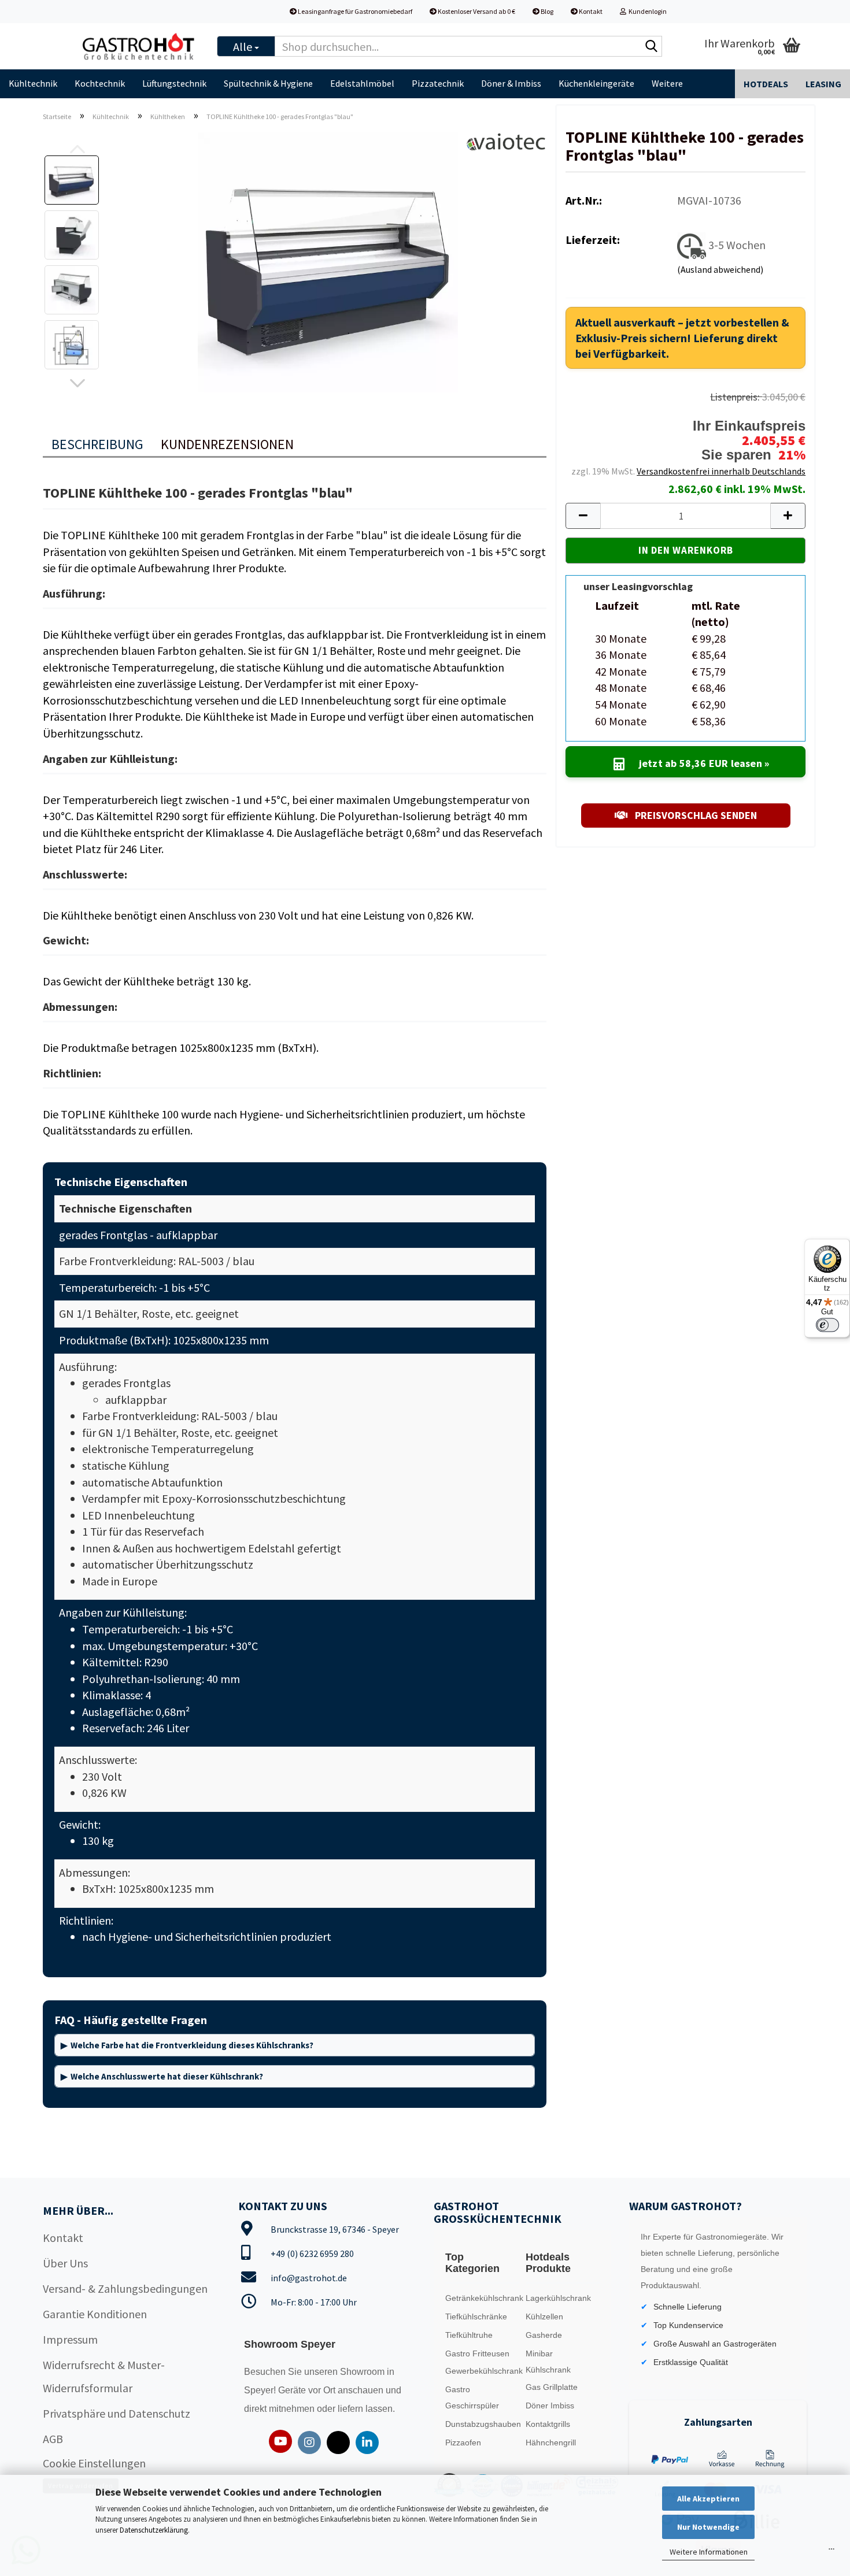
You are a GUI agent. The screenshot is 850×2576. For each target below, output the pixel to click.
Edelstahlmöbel (362, 83)
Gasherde (544, 2335)
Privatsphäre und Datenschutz (117, 2413)
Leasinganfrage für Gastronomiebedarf (354, 11)
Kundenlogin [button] (646, 11)
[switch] (827, 1325)
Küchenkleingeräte (596, 83)
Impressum (70, 2339)
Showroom (363, 2372)
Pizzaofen (463, 2442)
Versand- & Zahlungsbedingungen (125, 2288)
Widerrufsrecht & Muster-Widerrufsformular (104, 2376)
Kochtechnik (100, 83)
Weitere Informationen (709, 2552)
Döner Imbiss (550, 2405)
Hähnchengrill (551, 2442)
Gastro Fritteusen (477, 2353)
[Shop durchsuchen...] (651, 47)
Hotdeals (766, 84)
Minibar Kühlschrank (548, 2362)
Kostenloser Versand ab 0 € (476, 11)
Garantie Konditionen (95, 2314)
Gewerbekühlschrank (482, 2371)
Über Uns (65, 2263)
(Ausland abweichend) (720, 269)
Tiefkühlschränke (476, 2316)
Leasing (823, 84)
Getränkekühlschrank (482, 2298)
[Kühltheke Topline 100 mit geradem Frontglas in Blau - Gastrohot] (328, 260)
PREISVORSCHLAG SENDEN (695, 815)
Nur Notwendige (708, 2527)
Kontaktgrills (548, 2424)
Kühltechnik (33, 83)
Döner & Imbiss (511, 83)
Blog (546, 11)
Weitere (667, 83)
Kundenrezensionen (227, 444)
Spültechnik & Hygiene (268, 83)
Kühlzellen (544, 2316)
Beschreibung (97, 444)
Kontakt (590, 11)
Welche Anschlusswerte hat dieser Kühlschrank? (167, 2076)
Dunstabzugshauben (482, 2424)
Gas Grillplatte (552, 2387)
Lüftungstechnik (174, 83)
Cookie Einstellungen (94, 2463)
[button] (77, 384)
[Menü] (831, 2552)
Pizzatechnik (438, 83)
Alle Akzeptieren (708, 2499)
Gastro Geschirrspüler (472, 2397)
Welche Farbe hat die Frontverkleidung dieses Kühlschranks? (192, 2045)
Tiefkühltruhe (469, 2335)
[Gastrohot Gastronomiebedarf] (139, 46)
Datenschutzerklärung (154, 2530)
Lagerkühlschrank (558, 2298)
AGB (53, 2439)
